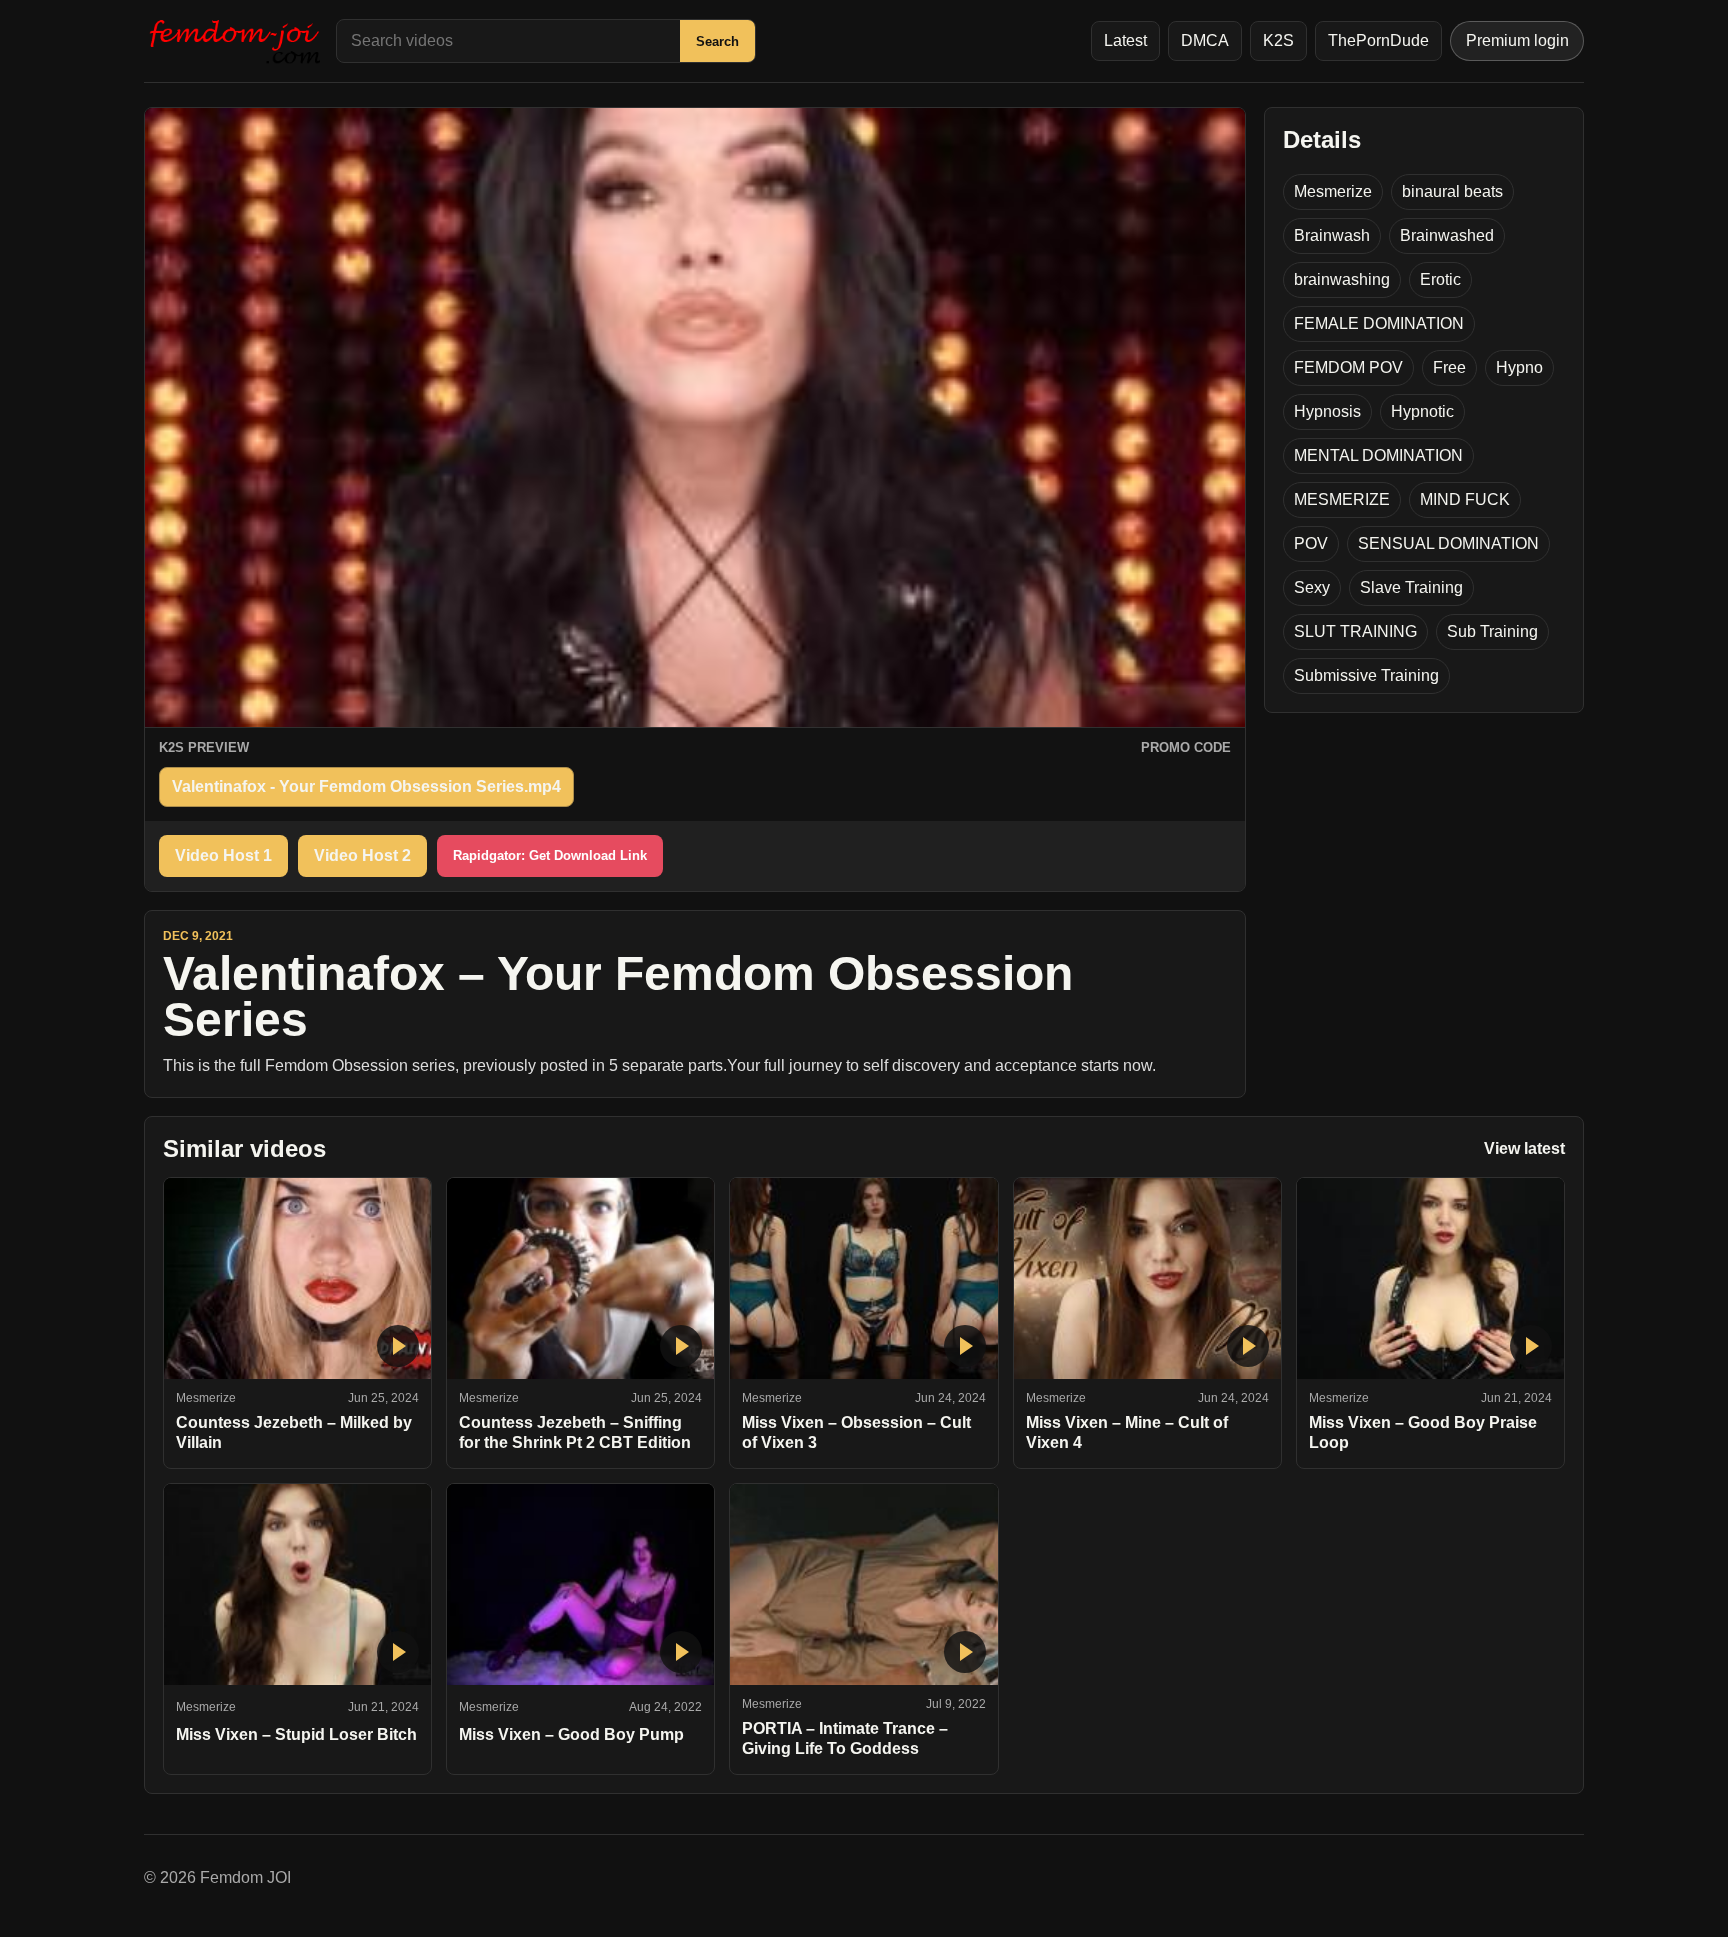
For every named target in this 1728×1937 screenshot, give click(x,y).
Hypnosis (1327, 411)
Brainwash (1332, 235)
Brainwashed (1447, 235)
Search (717, 41)
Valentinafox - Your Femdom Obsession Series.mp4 (366, 786)
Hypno (1519, 367)
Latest (1125, 40)
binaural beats (1452, 191)
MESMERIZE (1342, 499)
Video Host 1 (223, 855)
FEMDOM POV (1348, 367)
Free (1449, 367)
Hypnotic (1422, 411)
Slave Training (1411, 587)
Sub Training (1492, 631)
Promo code (1186, 747)
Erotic (1440, 279)
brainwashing (1342, 279)
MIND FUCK (1465, 499)
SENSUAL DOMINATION (1448, 543)
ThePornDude (1378, 40)
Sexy (1312, 587)
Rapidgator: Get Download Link (550, 855)
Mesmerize (1333, 191)
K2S (1278, 40)
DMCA (1205, 40)
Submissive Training (1366, 675)
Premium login (1517, 40)
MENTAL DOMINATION (1378, 455)
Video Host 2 (362, 855)
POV (1311, 543)
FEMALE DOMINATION (1379, 323)
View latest (1524, 1148)
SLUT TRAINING (1355, 631)
